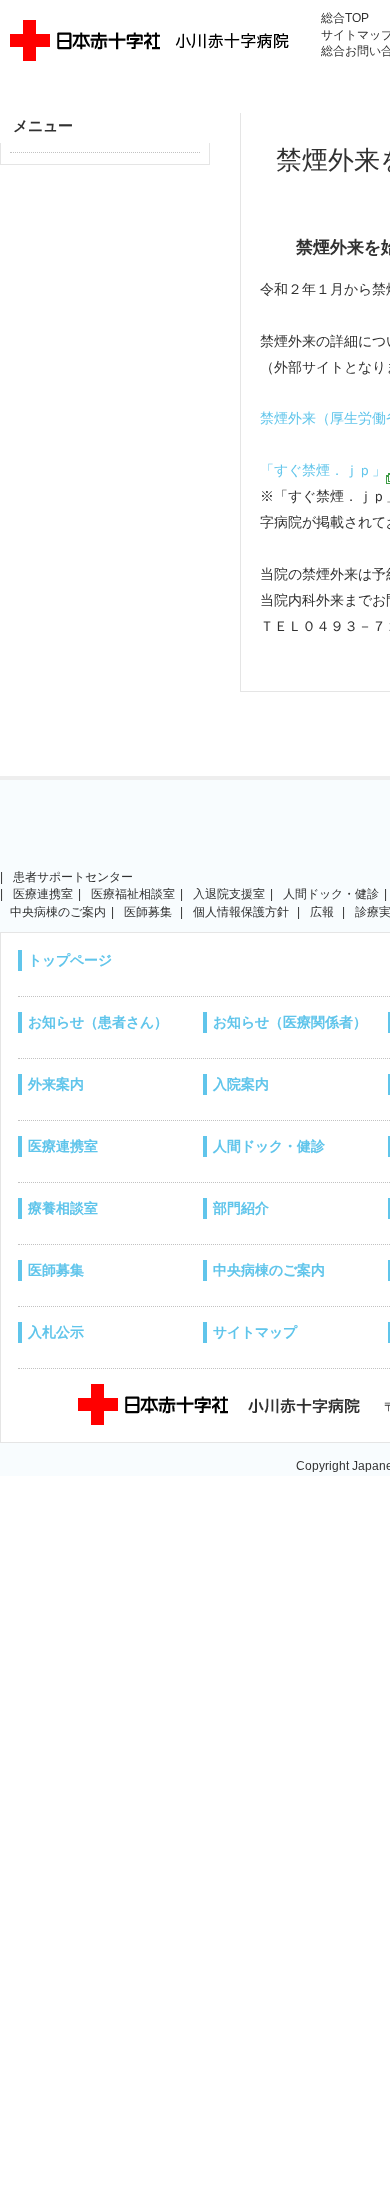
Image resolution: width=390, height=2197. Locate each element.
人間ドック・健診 (331, 894)
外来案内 (56, 1084)
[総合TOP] (80, 838)
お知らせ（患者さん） (98, 1022)
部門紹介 (241, 1208)
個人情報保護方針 (241, 912)
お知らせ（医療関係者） (290, 1022)
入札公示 (56, 1332)
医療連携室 (63, 1146)
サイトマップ (255, 1332)
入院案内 (241, 1084)
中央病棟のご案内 (269, 1270)
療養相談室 (63, 1208)
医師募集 (56, 1270)
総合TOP (345, 18)
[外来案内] (241, 838)
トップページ (70, 960)
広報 (322, 912)
